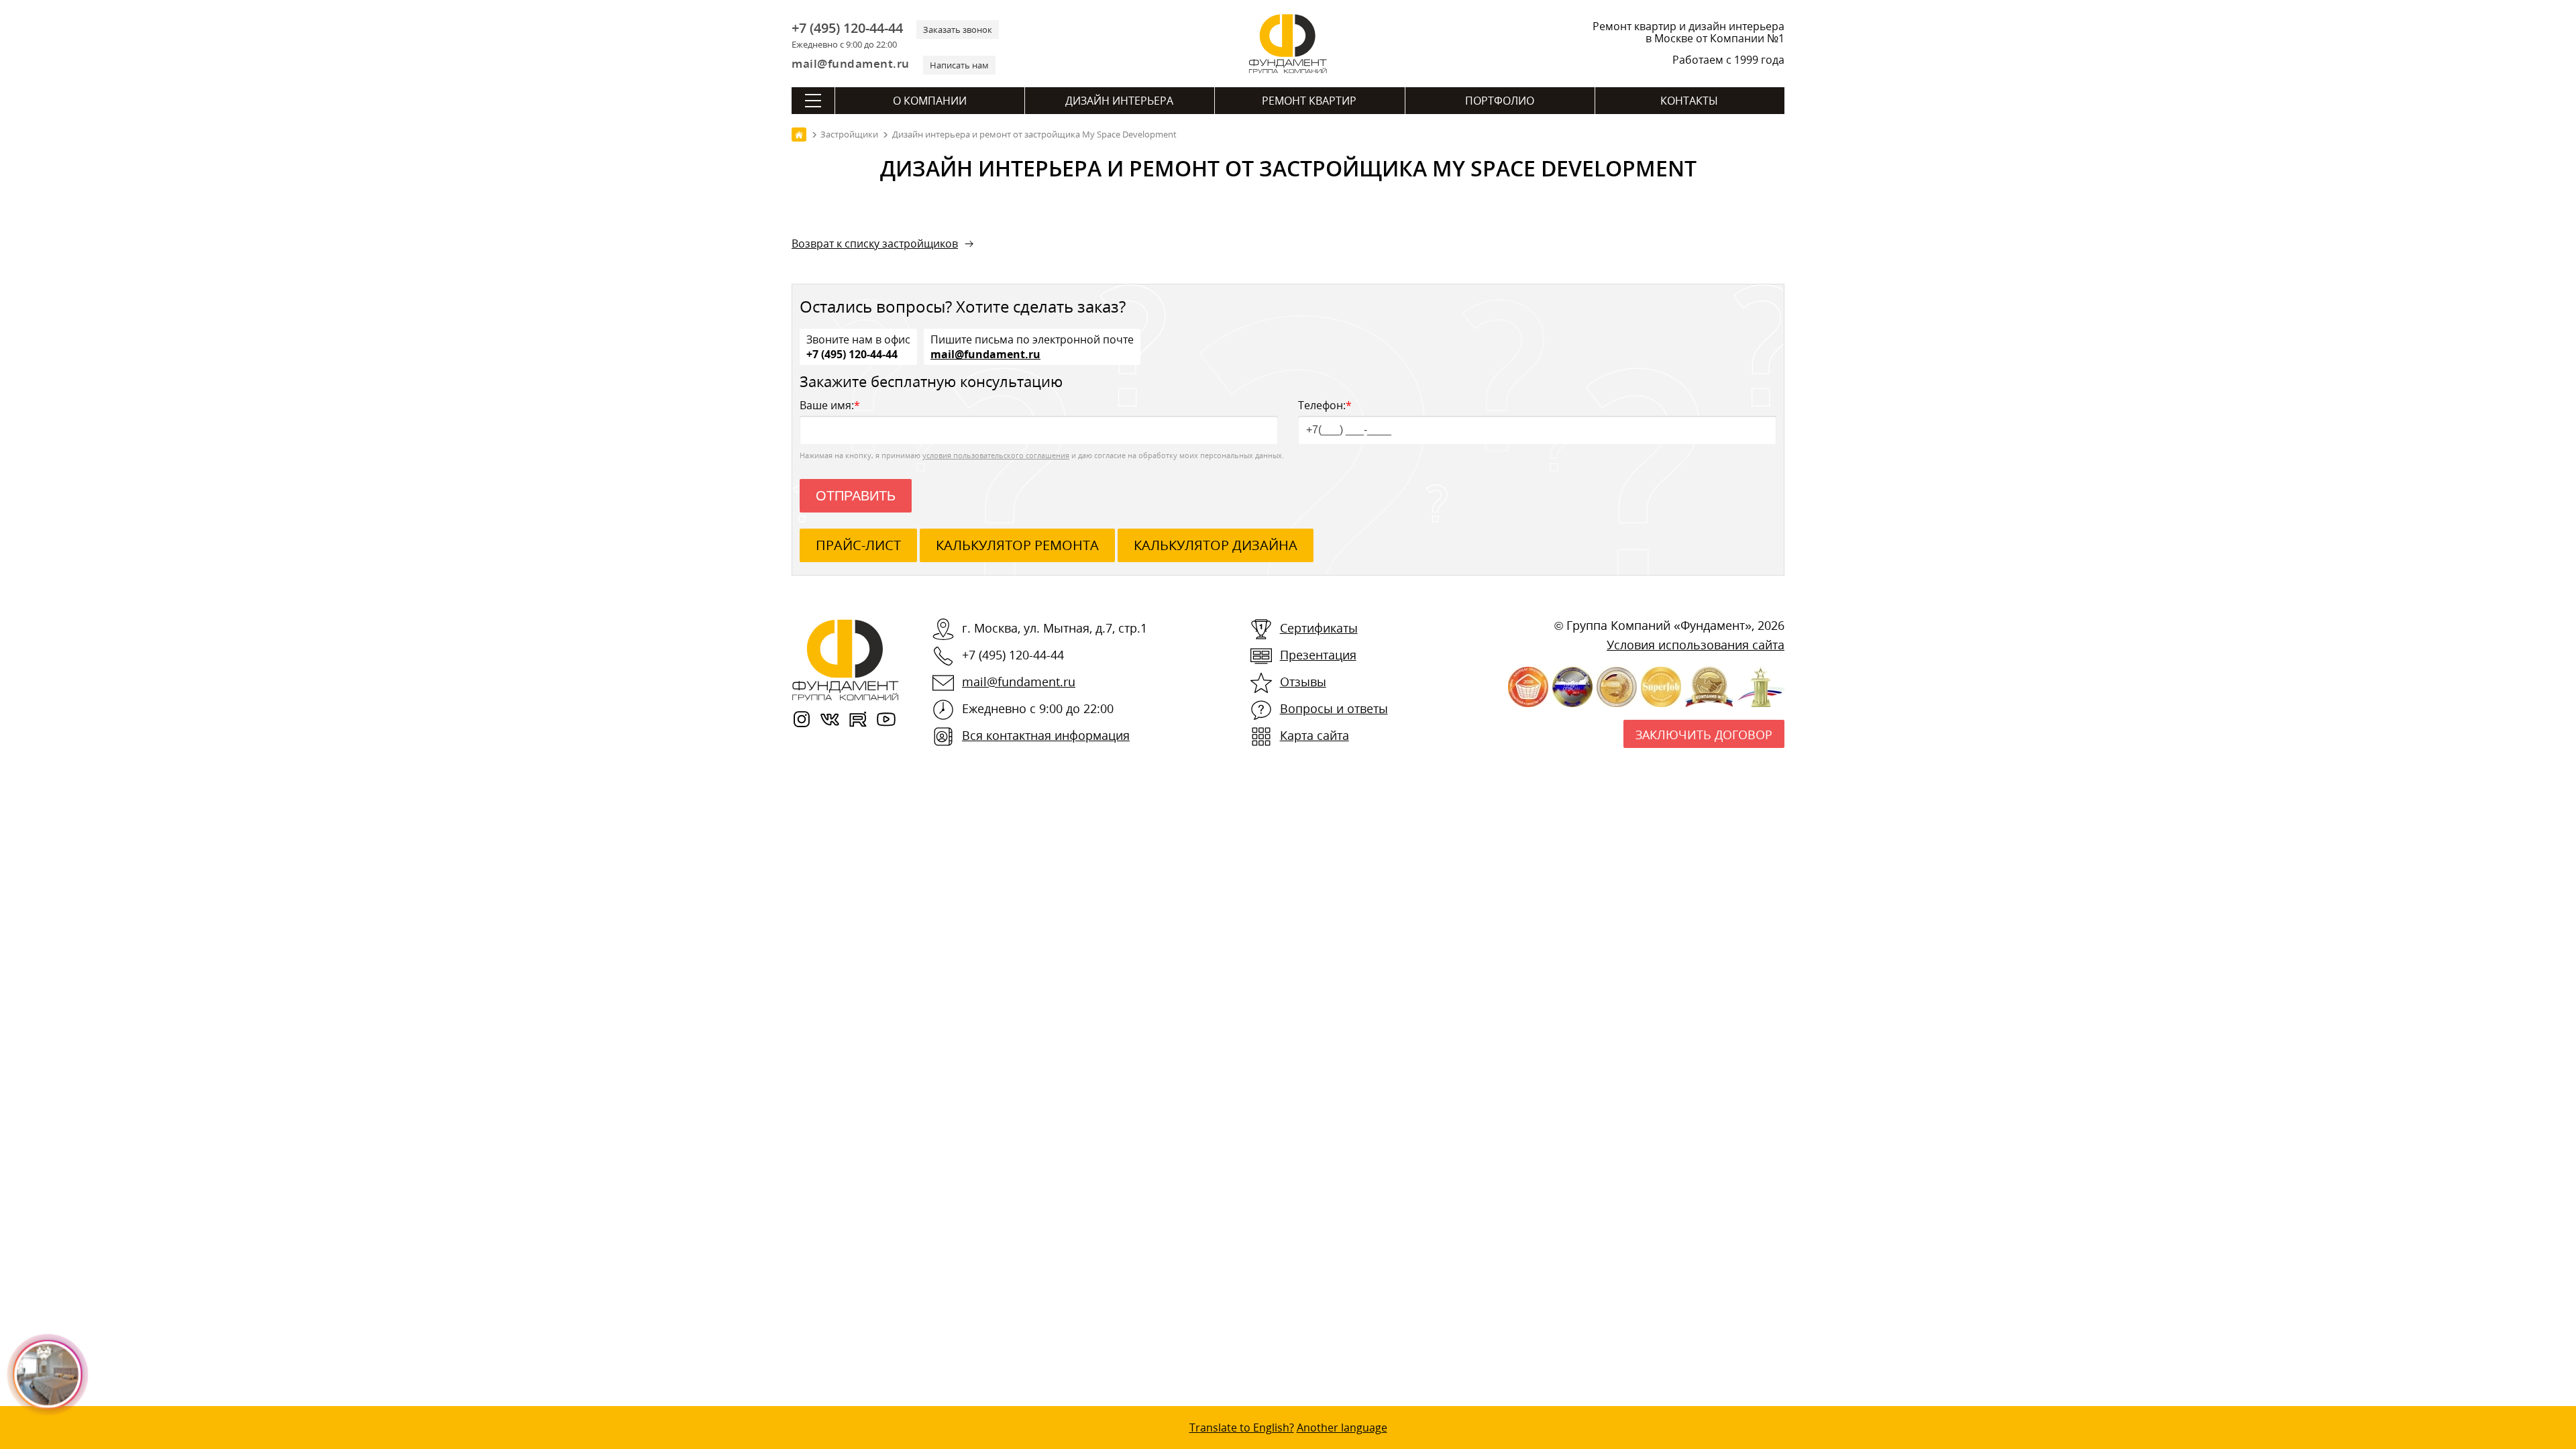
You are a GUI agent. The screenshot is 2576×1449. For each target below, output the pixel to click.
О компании (930, 101)
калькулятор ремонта (1017, 545)
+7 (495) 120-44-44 (847, 28)
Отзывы (1303, 682)
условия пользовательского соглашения (996, 455)
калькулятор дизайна (1216, 545)
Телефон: (1325, 405)
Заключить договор (1704, 735)
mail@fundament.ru (851, 63)
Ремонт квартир (1309, 101)
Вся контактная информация (1046, 735)
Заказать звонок (958, 30)
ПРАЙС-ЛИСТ (858, 545)
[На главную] (799, 135)
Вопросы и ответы (1334, 708)
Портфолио (1500, 101)
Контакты (1689, 101)
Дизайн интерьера (1119, 101)
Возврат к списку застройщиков (875, 244)
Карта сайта (1314, 735)
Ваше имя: (830, 405)
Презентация (1318, 655)
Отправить (856, 496)
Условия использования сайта (1696, 645)
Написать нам (959, 65)
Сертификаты (1319, 628)
